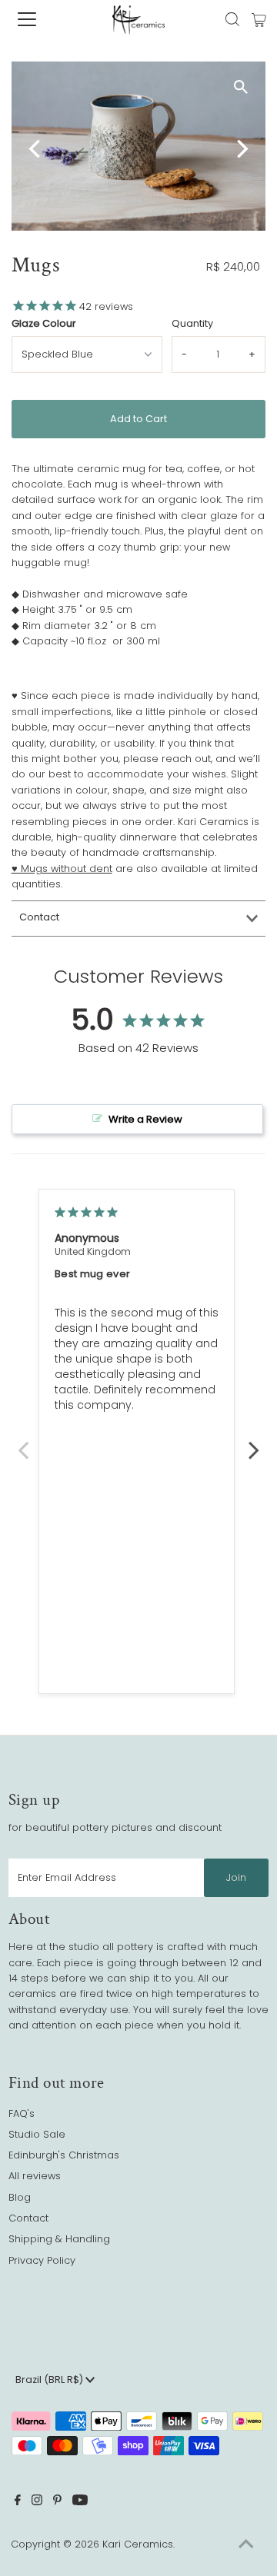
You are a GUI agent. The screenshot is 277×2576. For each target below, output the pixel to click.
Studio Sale (37, 2134)
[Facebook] (18, 2502)
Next (254, 1442)
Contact (39, 917)
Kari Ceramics (138, 2544)
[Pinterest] (57, 2502)
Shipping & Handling (59, 2239)
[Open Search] (232, 19)
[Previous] (37, 149)
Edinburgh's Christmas (64, 2155)
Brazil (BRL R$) (50, 2380)
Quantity (192, 323)
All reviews (35, 2176)
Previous (23, 1442)
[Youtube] (80, 2502)
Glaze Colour (44, 323)
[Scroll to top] (246, 2545)
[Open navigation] (38, 19)
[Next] (240, 149)
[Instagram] (37, 2502)
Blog (20, 2197)
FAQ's (22, 2113)
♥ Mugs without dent (62, 869)
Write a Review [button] (145, 1119)
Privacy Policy (42, 2260)
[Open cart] (259, 19)
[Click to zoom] (240, 87)
